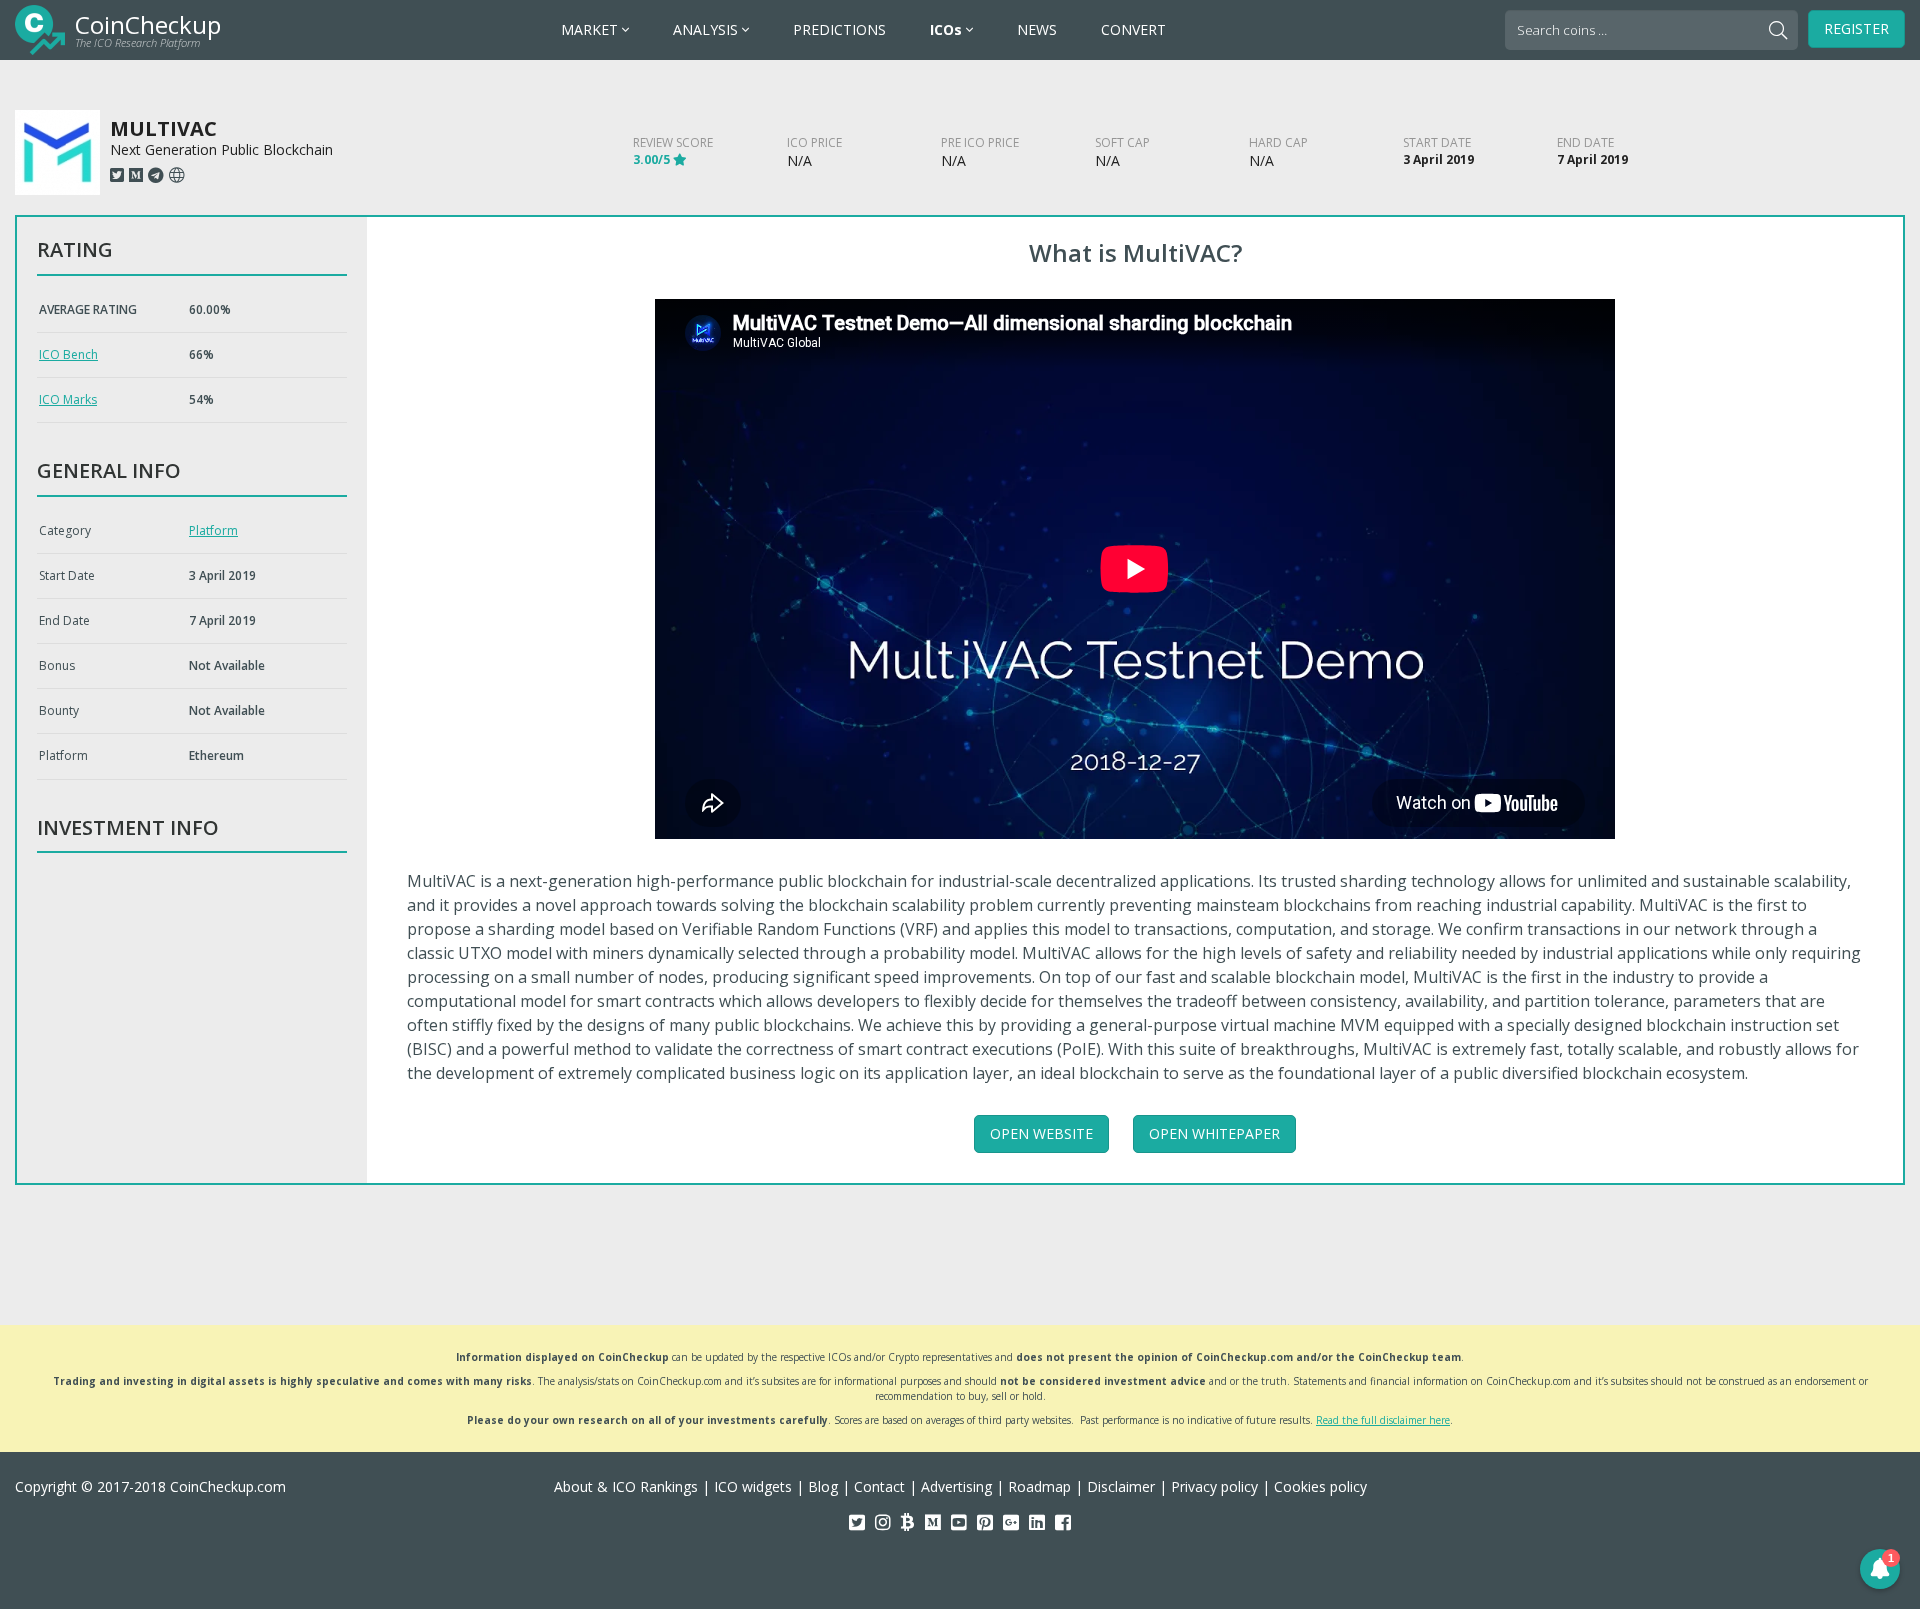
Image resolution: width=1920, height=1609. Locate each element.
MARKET (591, 29)
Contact (879, 1486)
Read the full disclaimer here (1383, 1420)
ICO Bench (68, 354)
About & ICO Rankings (626, 1486)
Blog (823, 1486)
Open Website (1041, 1133)
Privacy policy (1214, 1486)
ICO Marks (68, 399)
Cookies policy (1320, 1486)
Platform (213, 530)
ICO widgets (753, 1486)
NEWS (1037, 29)
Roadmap (1039, 1486)
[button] (1880, 1569)
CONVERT (1133, 29)
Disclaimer (1121, 1486)
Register (1856, 28)
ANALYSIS (707, 29)
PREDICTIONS (839, 29)
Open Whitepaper (1214, 1133)
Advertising (956, 1486)
